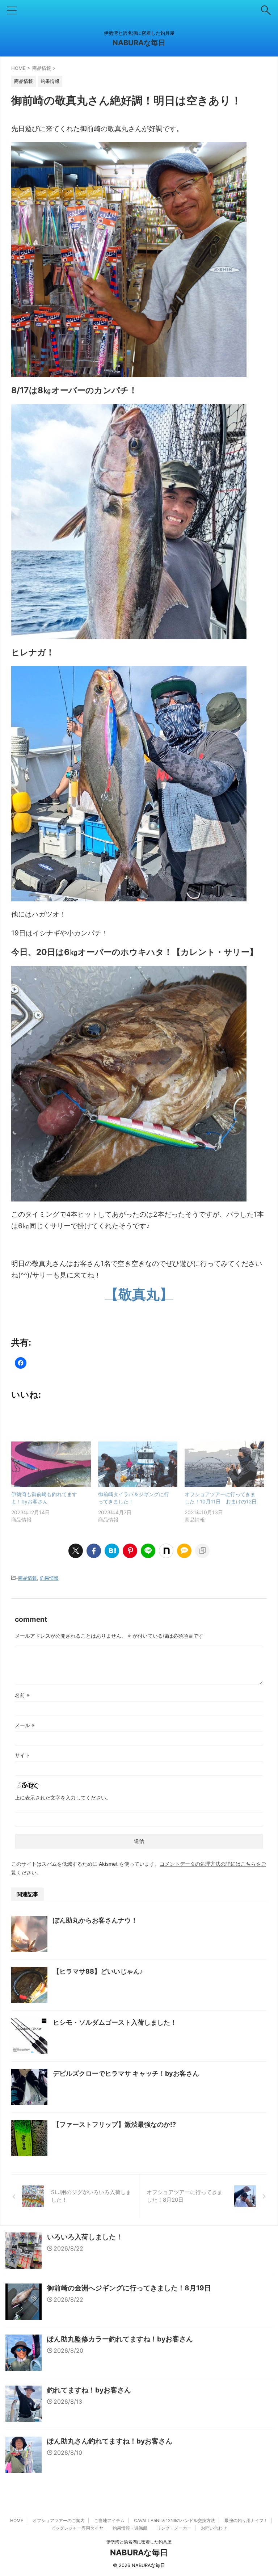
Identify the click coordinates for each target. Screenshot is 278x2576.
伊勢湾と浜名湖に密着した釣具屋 (139, 2542)
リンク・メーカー (174, 2528)
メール (25, 1725)
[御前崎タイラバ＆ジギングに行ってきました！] (138, 1464)
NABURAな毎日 (139, 43)
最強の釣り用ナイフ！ (246, 2520)
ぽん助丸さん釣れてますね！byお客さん (110, 2441)
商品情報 (28, 1578)
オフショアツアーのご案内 (59, 2520)
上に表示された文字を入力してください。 (63, 1798)
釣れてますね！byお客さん (89, 2390)
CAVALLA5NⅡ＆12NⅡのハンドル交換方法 (174, 2520)
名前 (22, 1695)
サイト (22, 1755)
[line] (148, 1551)
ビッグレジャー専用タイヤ (77, 2528)
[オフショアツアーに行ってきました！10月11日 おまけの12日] (224, 1464)
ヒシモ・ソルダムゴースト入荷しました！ (115, 2022)
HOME (17, 2520)
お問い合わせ (214, 2528)
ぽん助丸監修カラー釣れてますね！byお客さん (120, 2339)
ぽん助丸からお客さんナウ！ (95, 1920)
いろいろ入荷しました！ (85, 2237)
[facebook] (94, 1551)
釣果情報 (49, 1578)
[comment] (184, 1551)
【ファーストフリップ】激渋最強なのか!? (114, 2124)
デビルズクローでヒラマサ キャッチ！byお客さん (126, 2073)
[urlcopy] (202, 1551)
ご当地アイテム (109, 2520)
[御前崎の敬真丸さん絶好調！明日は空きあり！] (112, 1551)
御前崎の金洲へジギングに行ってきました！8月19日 (129, 2288)
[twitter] (76, 1551)
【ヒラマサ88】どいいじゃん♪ (98, 1971)
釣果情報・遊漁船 (130, 2528)
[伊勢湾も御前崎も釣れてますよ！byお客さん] (51, 1464)
